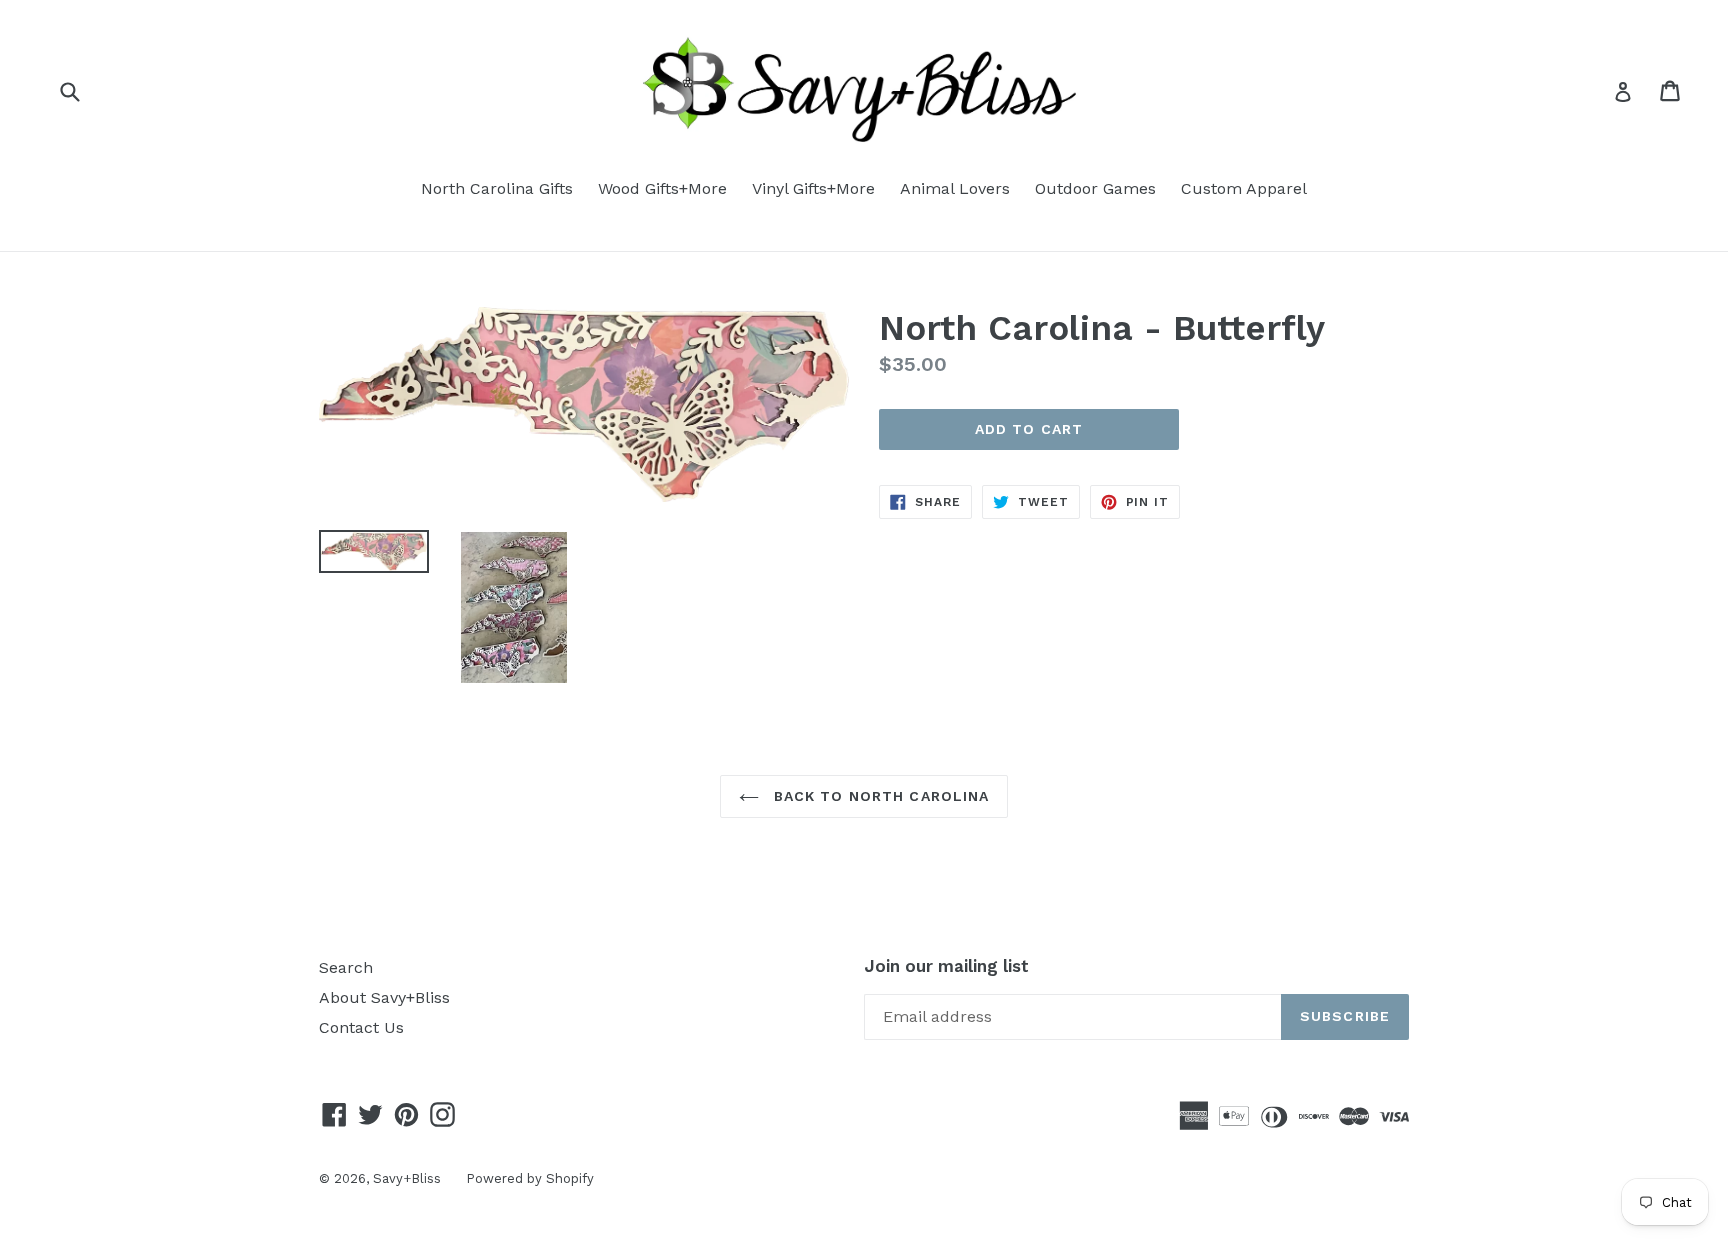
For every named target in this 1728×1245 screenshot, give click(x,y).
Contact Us (361, 1027)
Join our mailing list (946, 966)
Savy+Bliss (407, 1178)
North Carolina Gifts (497, 188)
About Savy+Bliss (384, 997)
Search (346, 967)
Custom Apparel (1244, 188)
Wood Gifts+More (662, 188)
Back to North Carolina (879, 796)
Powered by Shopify (530, 1178)
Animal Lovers (955, 188)
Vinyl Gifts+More (813, 188)
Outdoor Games (1095, 188)
